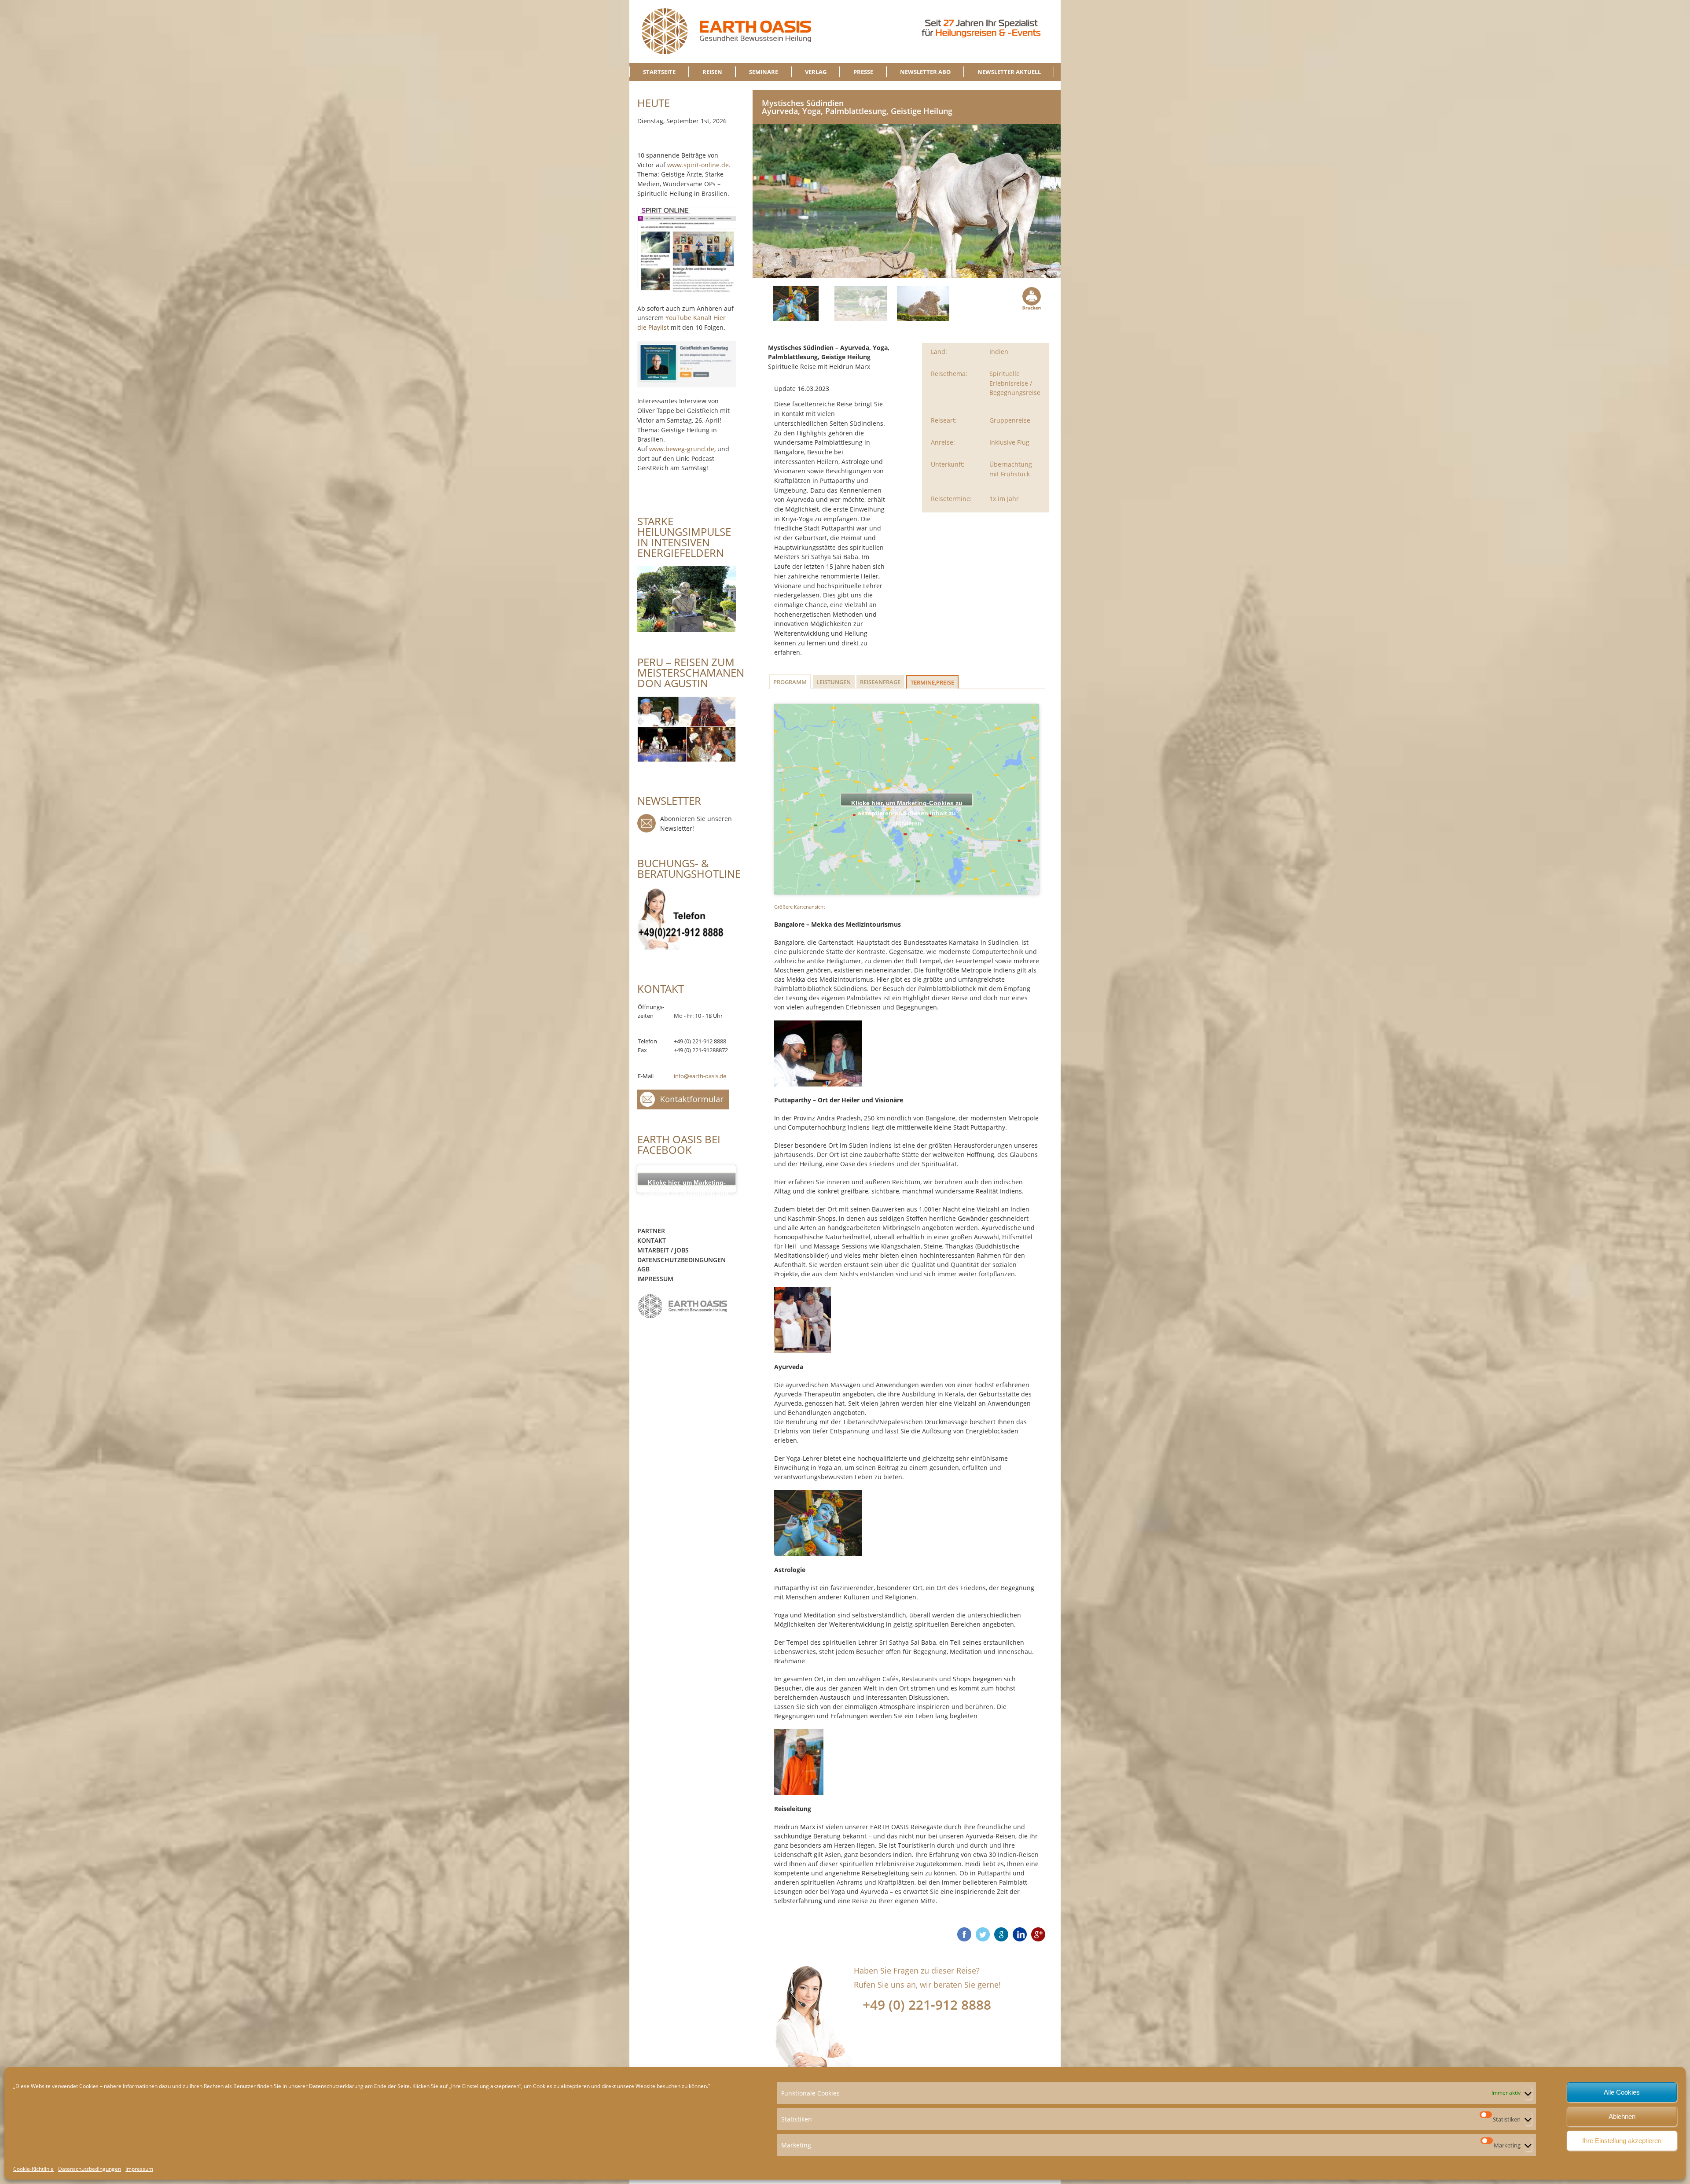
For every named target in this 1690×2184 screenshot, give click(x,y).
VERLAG (816, 72)
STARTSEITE (659, 72)
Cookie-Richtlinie (33, 2169)
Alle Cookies (1622, 2092)
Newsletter (647, 823)
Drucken (1031, 298)
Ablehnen (1622, 2116)
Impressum (139, 2169)
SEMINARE (764, 72)
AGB (643, 1269)
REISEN (712, 72)
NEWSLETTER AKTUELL (1009, 72)
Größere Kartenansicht (800, 907)
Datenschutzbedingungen (90, 2169)
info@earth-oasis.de (700, 1076)
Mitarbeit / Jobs (663, 1250)
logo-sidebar (683, 1306)
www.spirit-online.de (698, 165)
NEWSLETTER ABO (925, 72)
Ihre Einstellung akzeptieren (1622, 2141)
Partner (651, 1231)
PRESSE (863, 72)
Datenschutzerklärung (336, 2086)
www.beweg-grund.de (682, 449)
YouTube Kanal (688, 318)
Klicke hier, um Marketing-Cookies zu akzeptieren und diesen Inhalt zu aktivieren (907, 802)
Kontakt (652, 1240)
